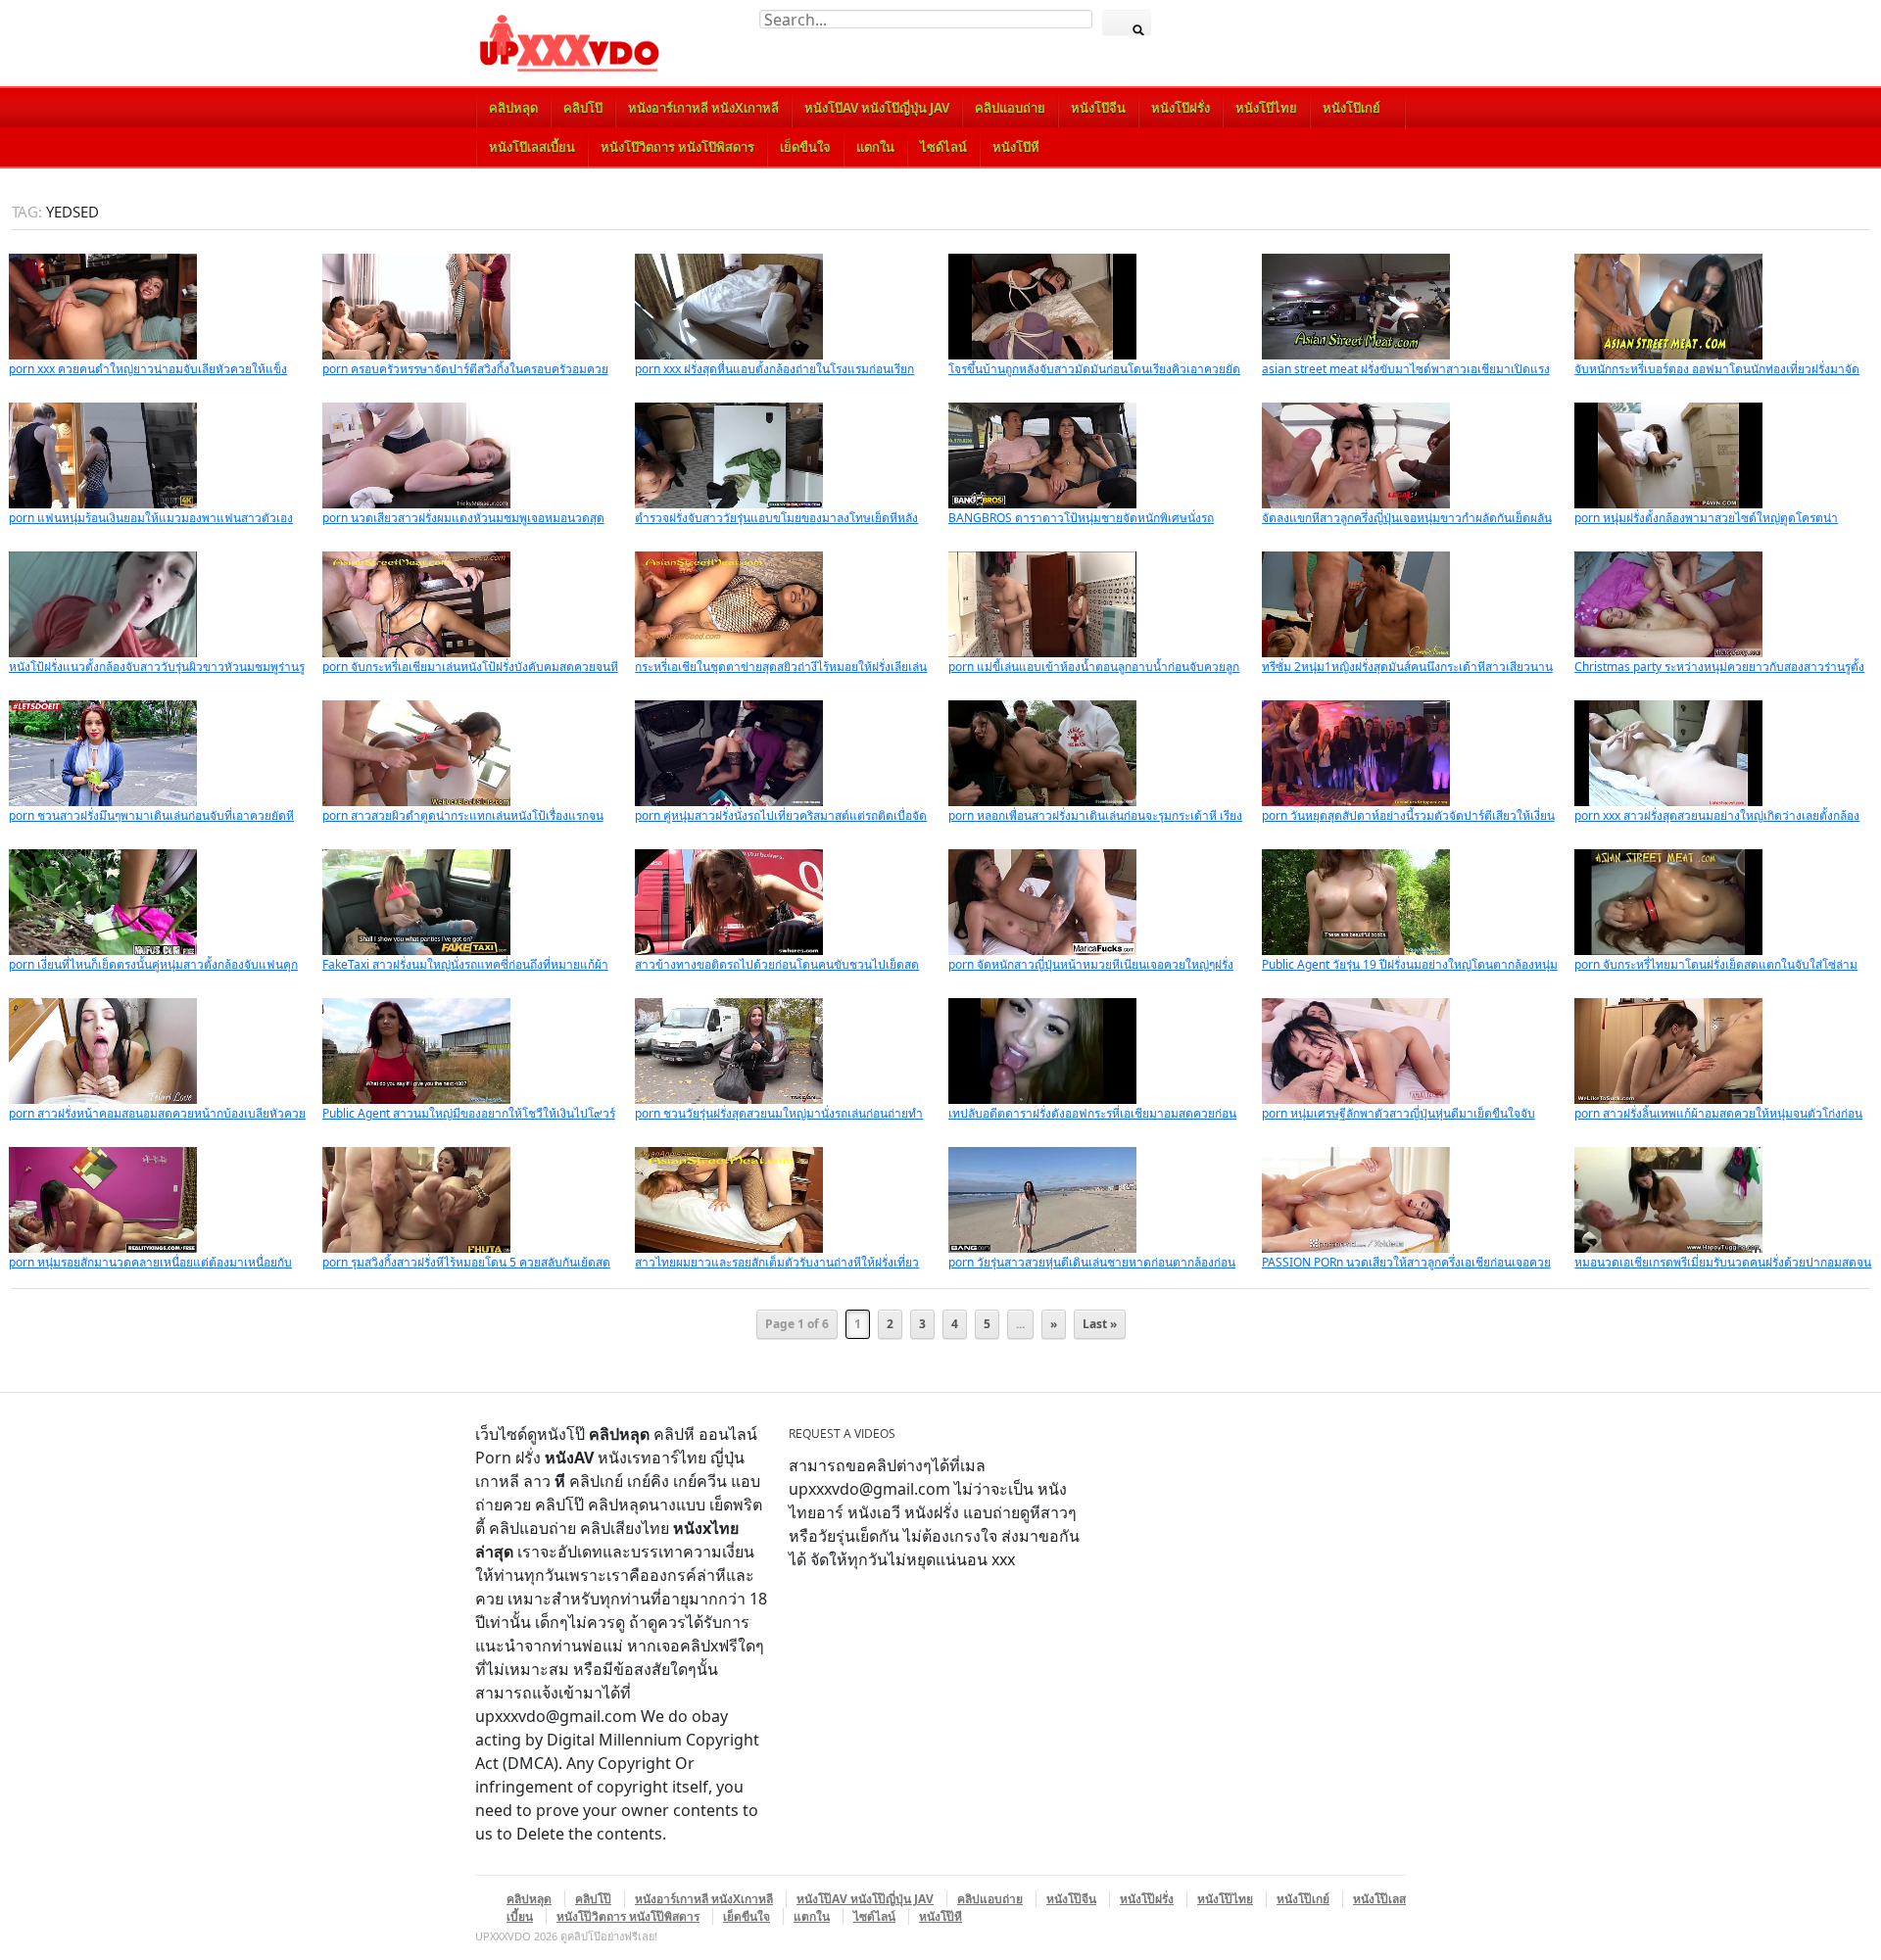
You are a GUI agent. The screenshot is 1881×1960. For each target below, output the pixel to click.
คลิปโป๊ (583, 108)
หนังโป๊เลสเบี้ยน (532, 147)
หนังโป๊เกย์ (1351, 108)
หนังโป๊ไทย (1266, 108)
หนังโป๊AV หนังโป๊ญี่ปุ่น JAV (877, 108)
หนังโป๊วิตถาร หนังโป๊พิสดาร (677, 147)
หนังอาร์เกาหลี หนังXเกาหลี (703, 108)
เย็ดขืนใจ (805, 147)
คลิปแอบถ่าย (1010, 108)
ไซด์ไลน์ (943, 147)
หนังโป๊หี (1016, 147)
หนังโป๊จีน (1098, 108)
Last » (1100, 1324)
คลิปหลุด (513, 108)
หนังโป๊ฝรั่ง (1181, 108)
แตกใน (875, 147)
